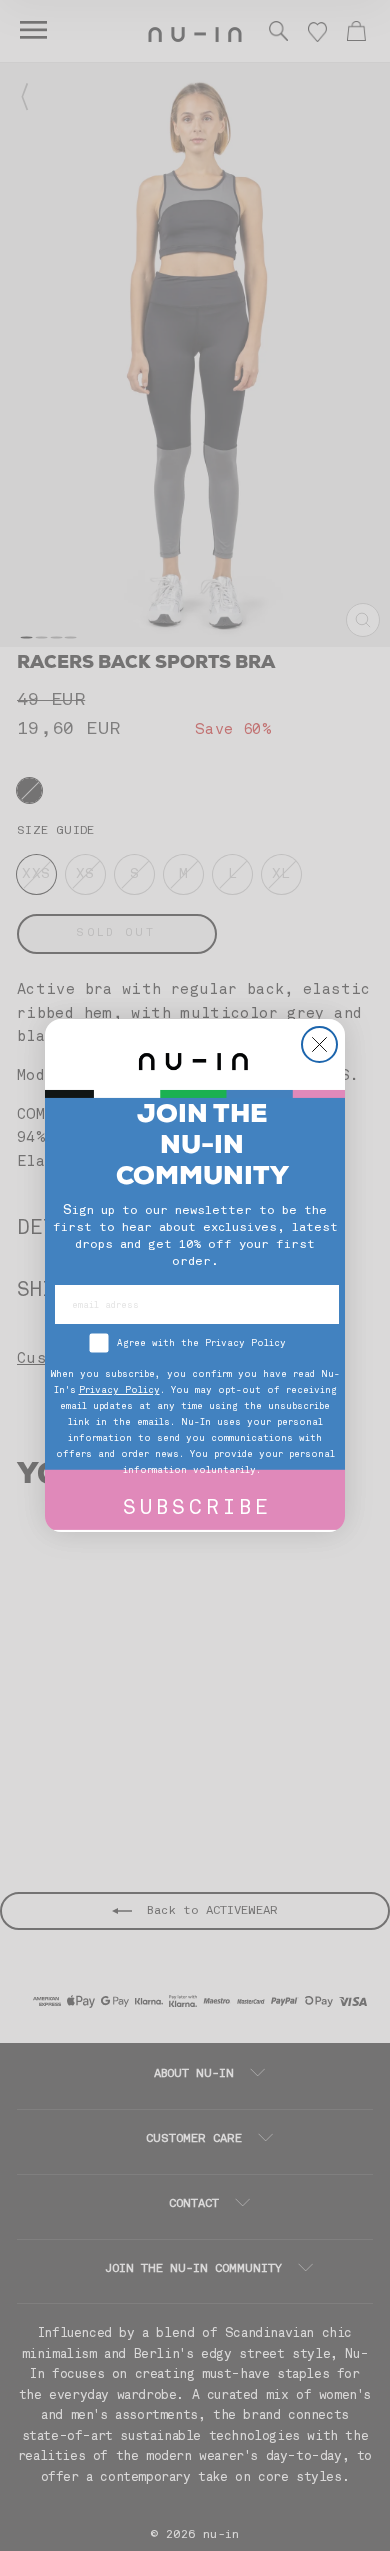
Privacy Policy (119, 1390)
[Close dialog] (319, 1044)
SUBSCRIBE (197, 1509)
